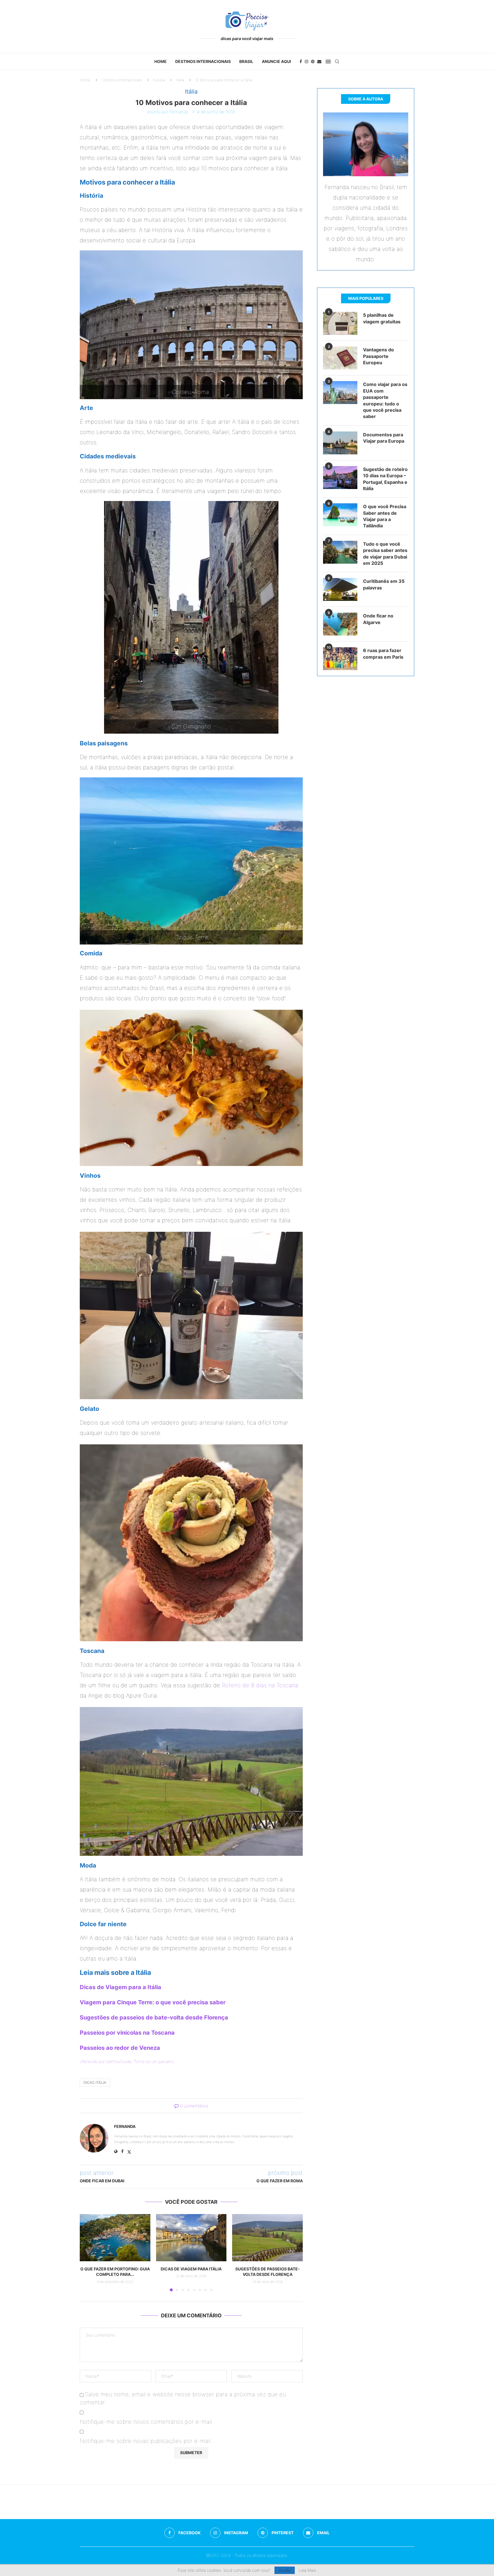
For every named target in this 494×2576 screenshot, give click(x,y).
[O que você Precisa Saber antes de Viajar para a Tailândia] (340, 515)
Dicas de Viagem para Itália (191, 2269)
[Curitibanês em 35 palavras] (340, 589)
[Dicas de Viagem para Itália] (191, 2238)
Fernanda (179, 112)
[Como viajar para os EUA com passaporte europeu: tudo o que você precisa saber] (340, 393)
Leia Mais (307, 2570)
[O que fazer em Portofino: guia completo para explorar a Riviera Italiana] (115, 2238)
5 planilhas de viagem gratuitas (382, 318)
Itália (180, 80)
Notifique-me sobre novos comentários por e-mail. (147, 2422)
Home (161, 61)
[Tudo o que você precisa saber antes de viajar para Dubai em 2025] (340, 552)
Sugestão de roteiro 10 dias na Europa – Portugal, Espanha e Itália (385, 479)
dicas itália (95, 2082)
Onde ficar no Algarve (378, 619)
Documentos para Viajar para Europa (384, 438)
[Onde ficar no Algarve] (340, 624)
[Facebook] (301, 62)
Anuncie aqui (276, 61)
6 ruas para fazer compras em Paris (383, 654)
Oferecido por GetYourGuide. (106, 2061)
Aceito (285, 2570)
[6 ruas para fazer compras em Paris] (340, 659)
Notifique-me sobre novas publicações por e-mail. (146, 2441)
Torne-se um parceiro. (154, 2061)
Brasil (246, 61)
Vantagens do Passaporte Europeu (379, 356)
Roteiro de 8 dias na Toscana (260, 1685)
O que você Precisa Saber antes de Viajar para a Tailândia (385, 516)
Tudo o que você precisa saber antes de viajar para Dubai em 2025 (385, 554)
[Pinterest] (313, 62)
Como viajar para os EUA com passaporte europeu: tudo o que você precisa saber (385, 400)
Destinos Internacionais (203, 61)
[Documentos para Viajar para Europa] (340, 443)
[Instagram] (306, 62)
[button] (87, 2252)
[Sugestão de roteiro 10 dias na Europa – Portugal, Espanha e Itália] (340, 478)
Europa (159, 80)
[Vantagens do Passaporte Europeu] (340, 358)
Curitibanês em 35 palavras (384, 584)
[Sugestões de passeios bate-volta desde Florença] (267, 2238)
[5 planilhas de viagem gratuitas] (340, 323)
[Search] (337, 62)
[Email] (319, 62)
